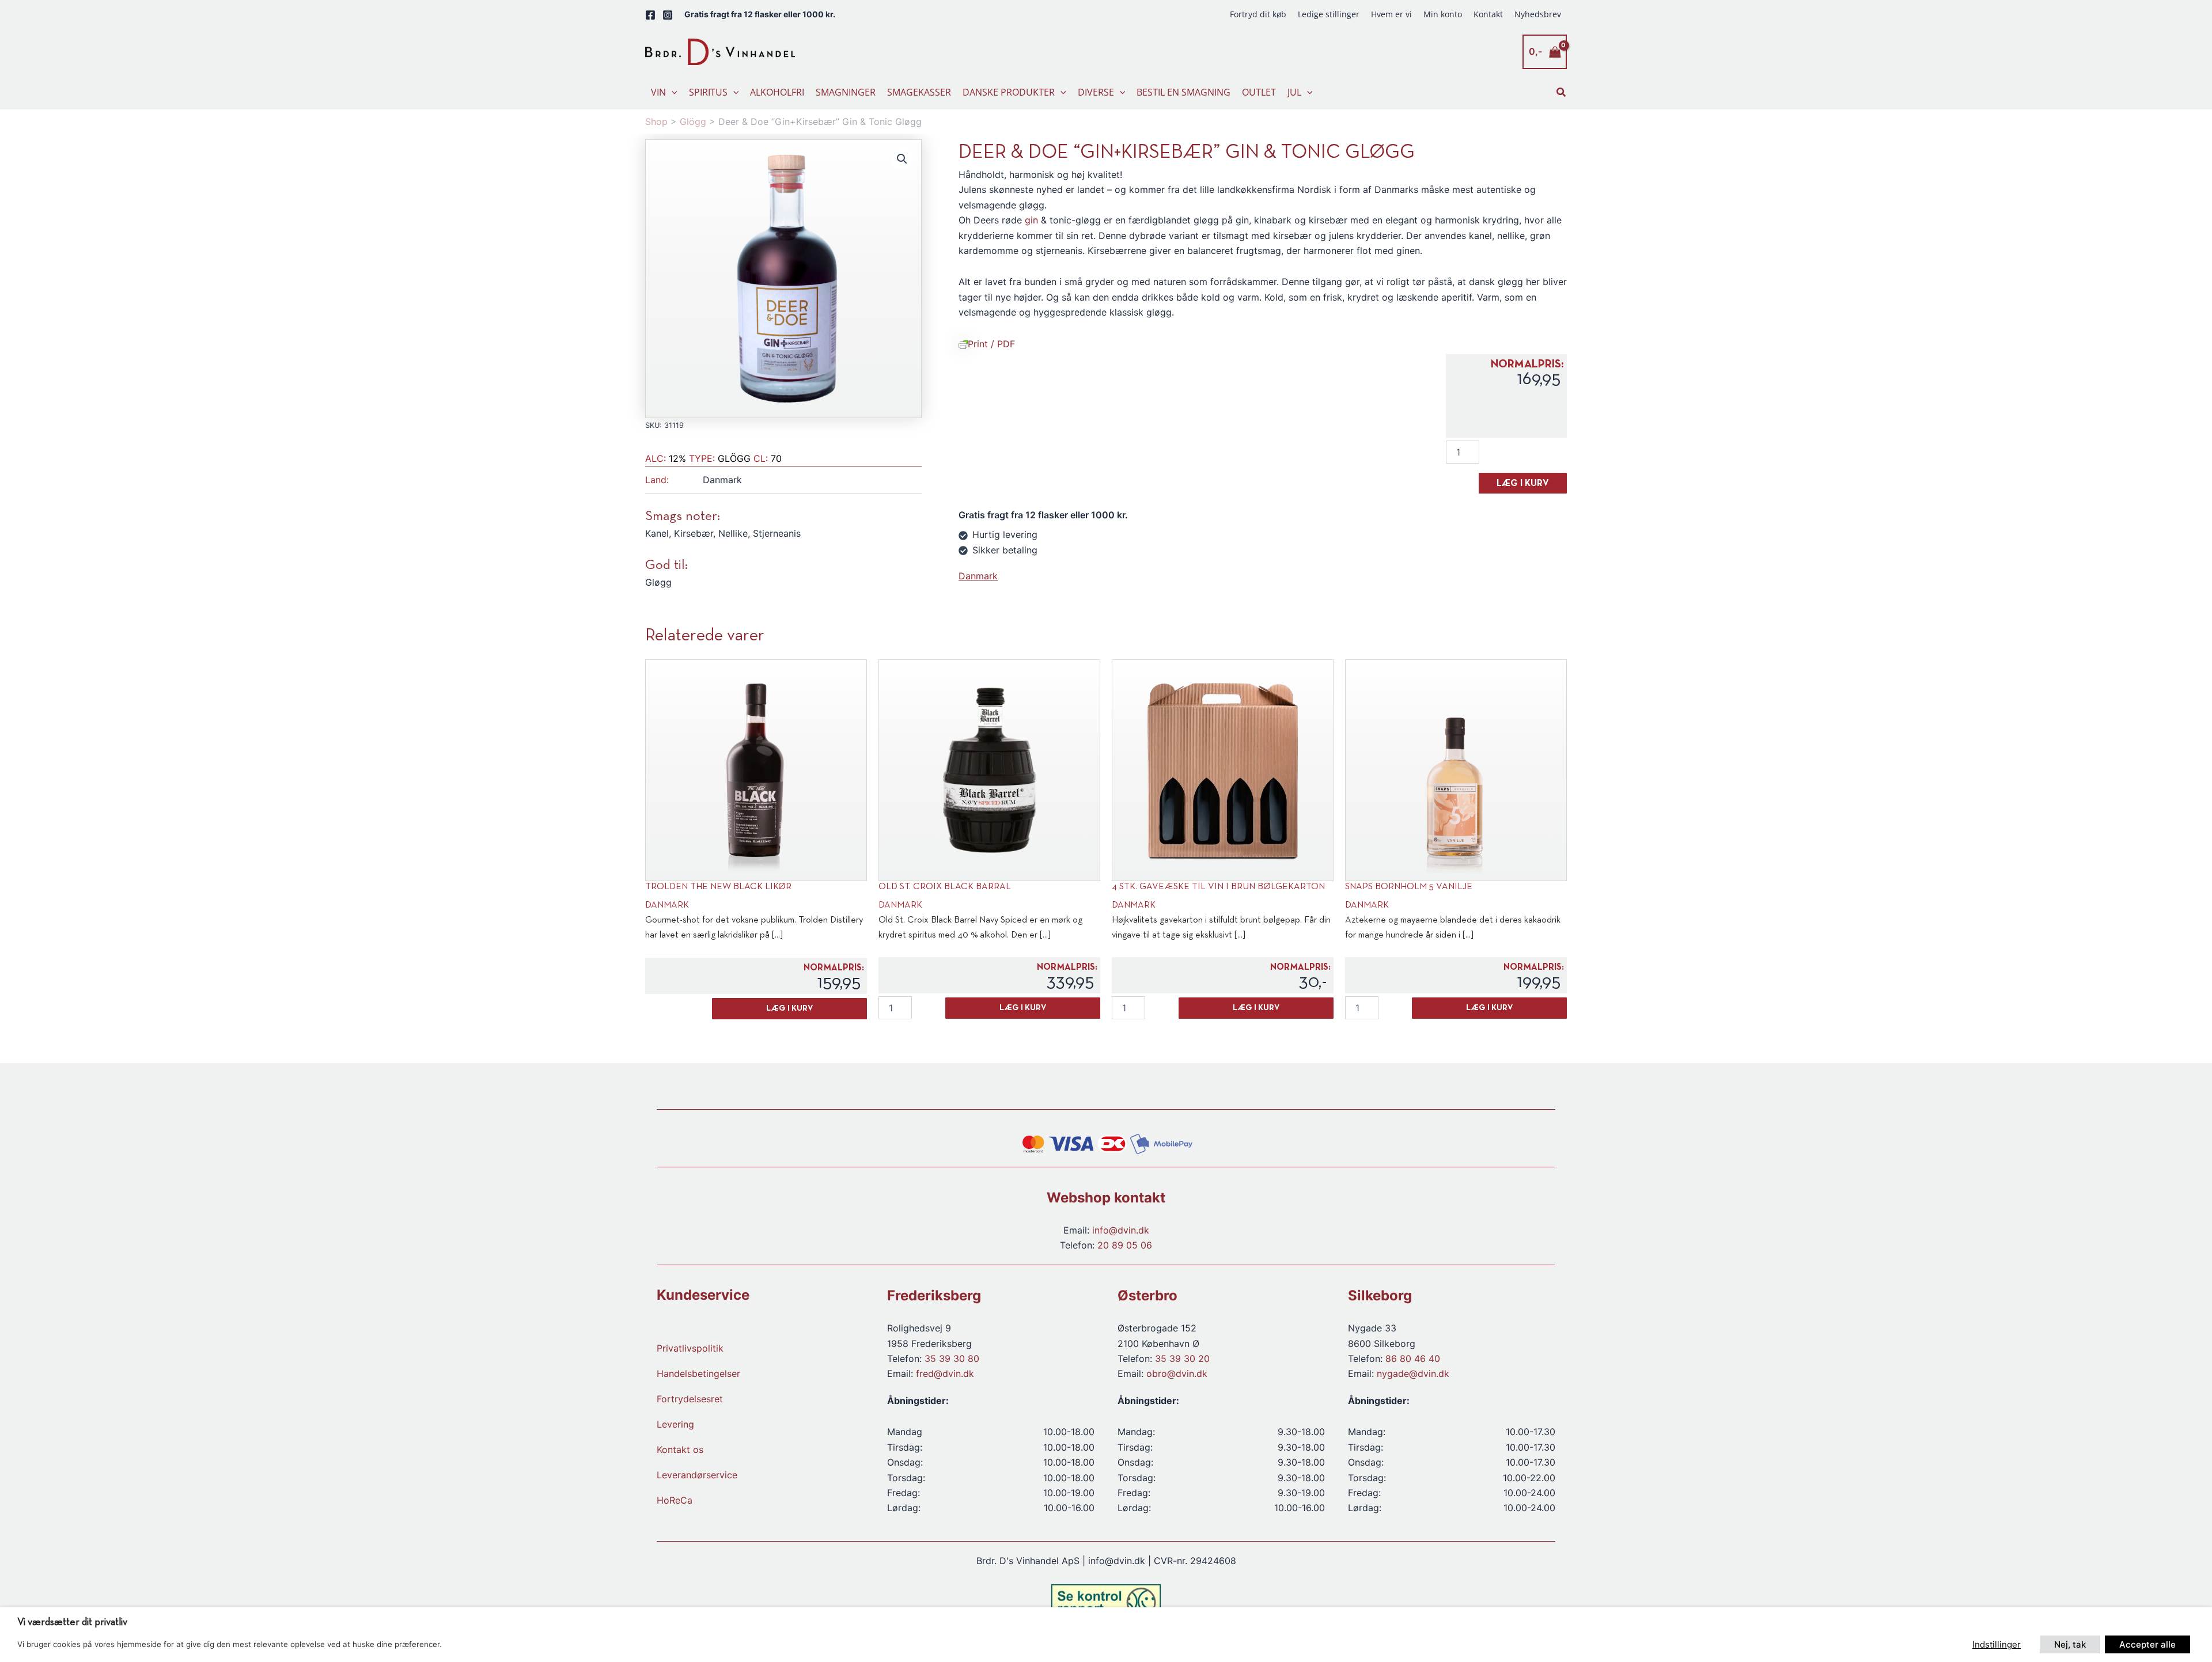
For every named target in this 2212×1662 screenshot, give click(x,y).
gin (1031, 220)
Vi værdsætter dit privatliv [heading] (72, 1623)
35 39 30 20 (1182, 1359)
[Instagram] (668, 15)
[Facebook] (650, 15)
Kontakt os (680, 1449)
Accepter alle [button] (2147, 1644)
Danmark (978, 576)
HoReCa (675, 1500)
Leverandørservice (697, 1475)
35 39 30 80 (952, 1359)
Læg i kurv (1523, 484)
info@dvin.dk (1121, 1230)
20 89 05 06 (1125, 1245)
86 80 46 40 (1413, 1359)
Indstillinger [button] (1997, 1644)
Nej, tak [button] (2070, 1644)
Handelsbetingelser (698, 1373)
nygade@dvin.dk (1413, 1373)
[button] (672, 92)
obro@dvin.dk (1177, 1373)
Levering (675, 1424)
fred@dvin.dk (945, 1373)
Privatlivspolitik (690, 1348)
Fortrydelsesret (690, 1399)
